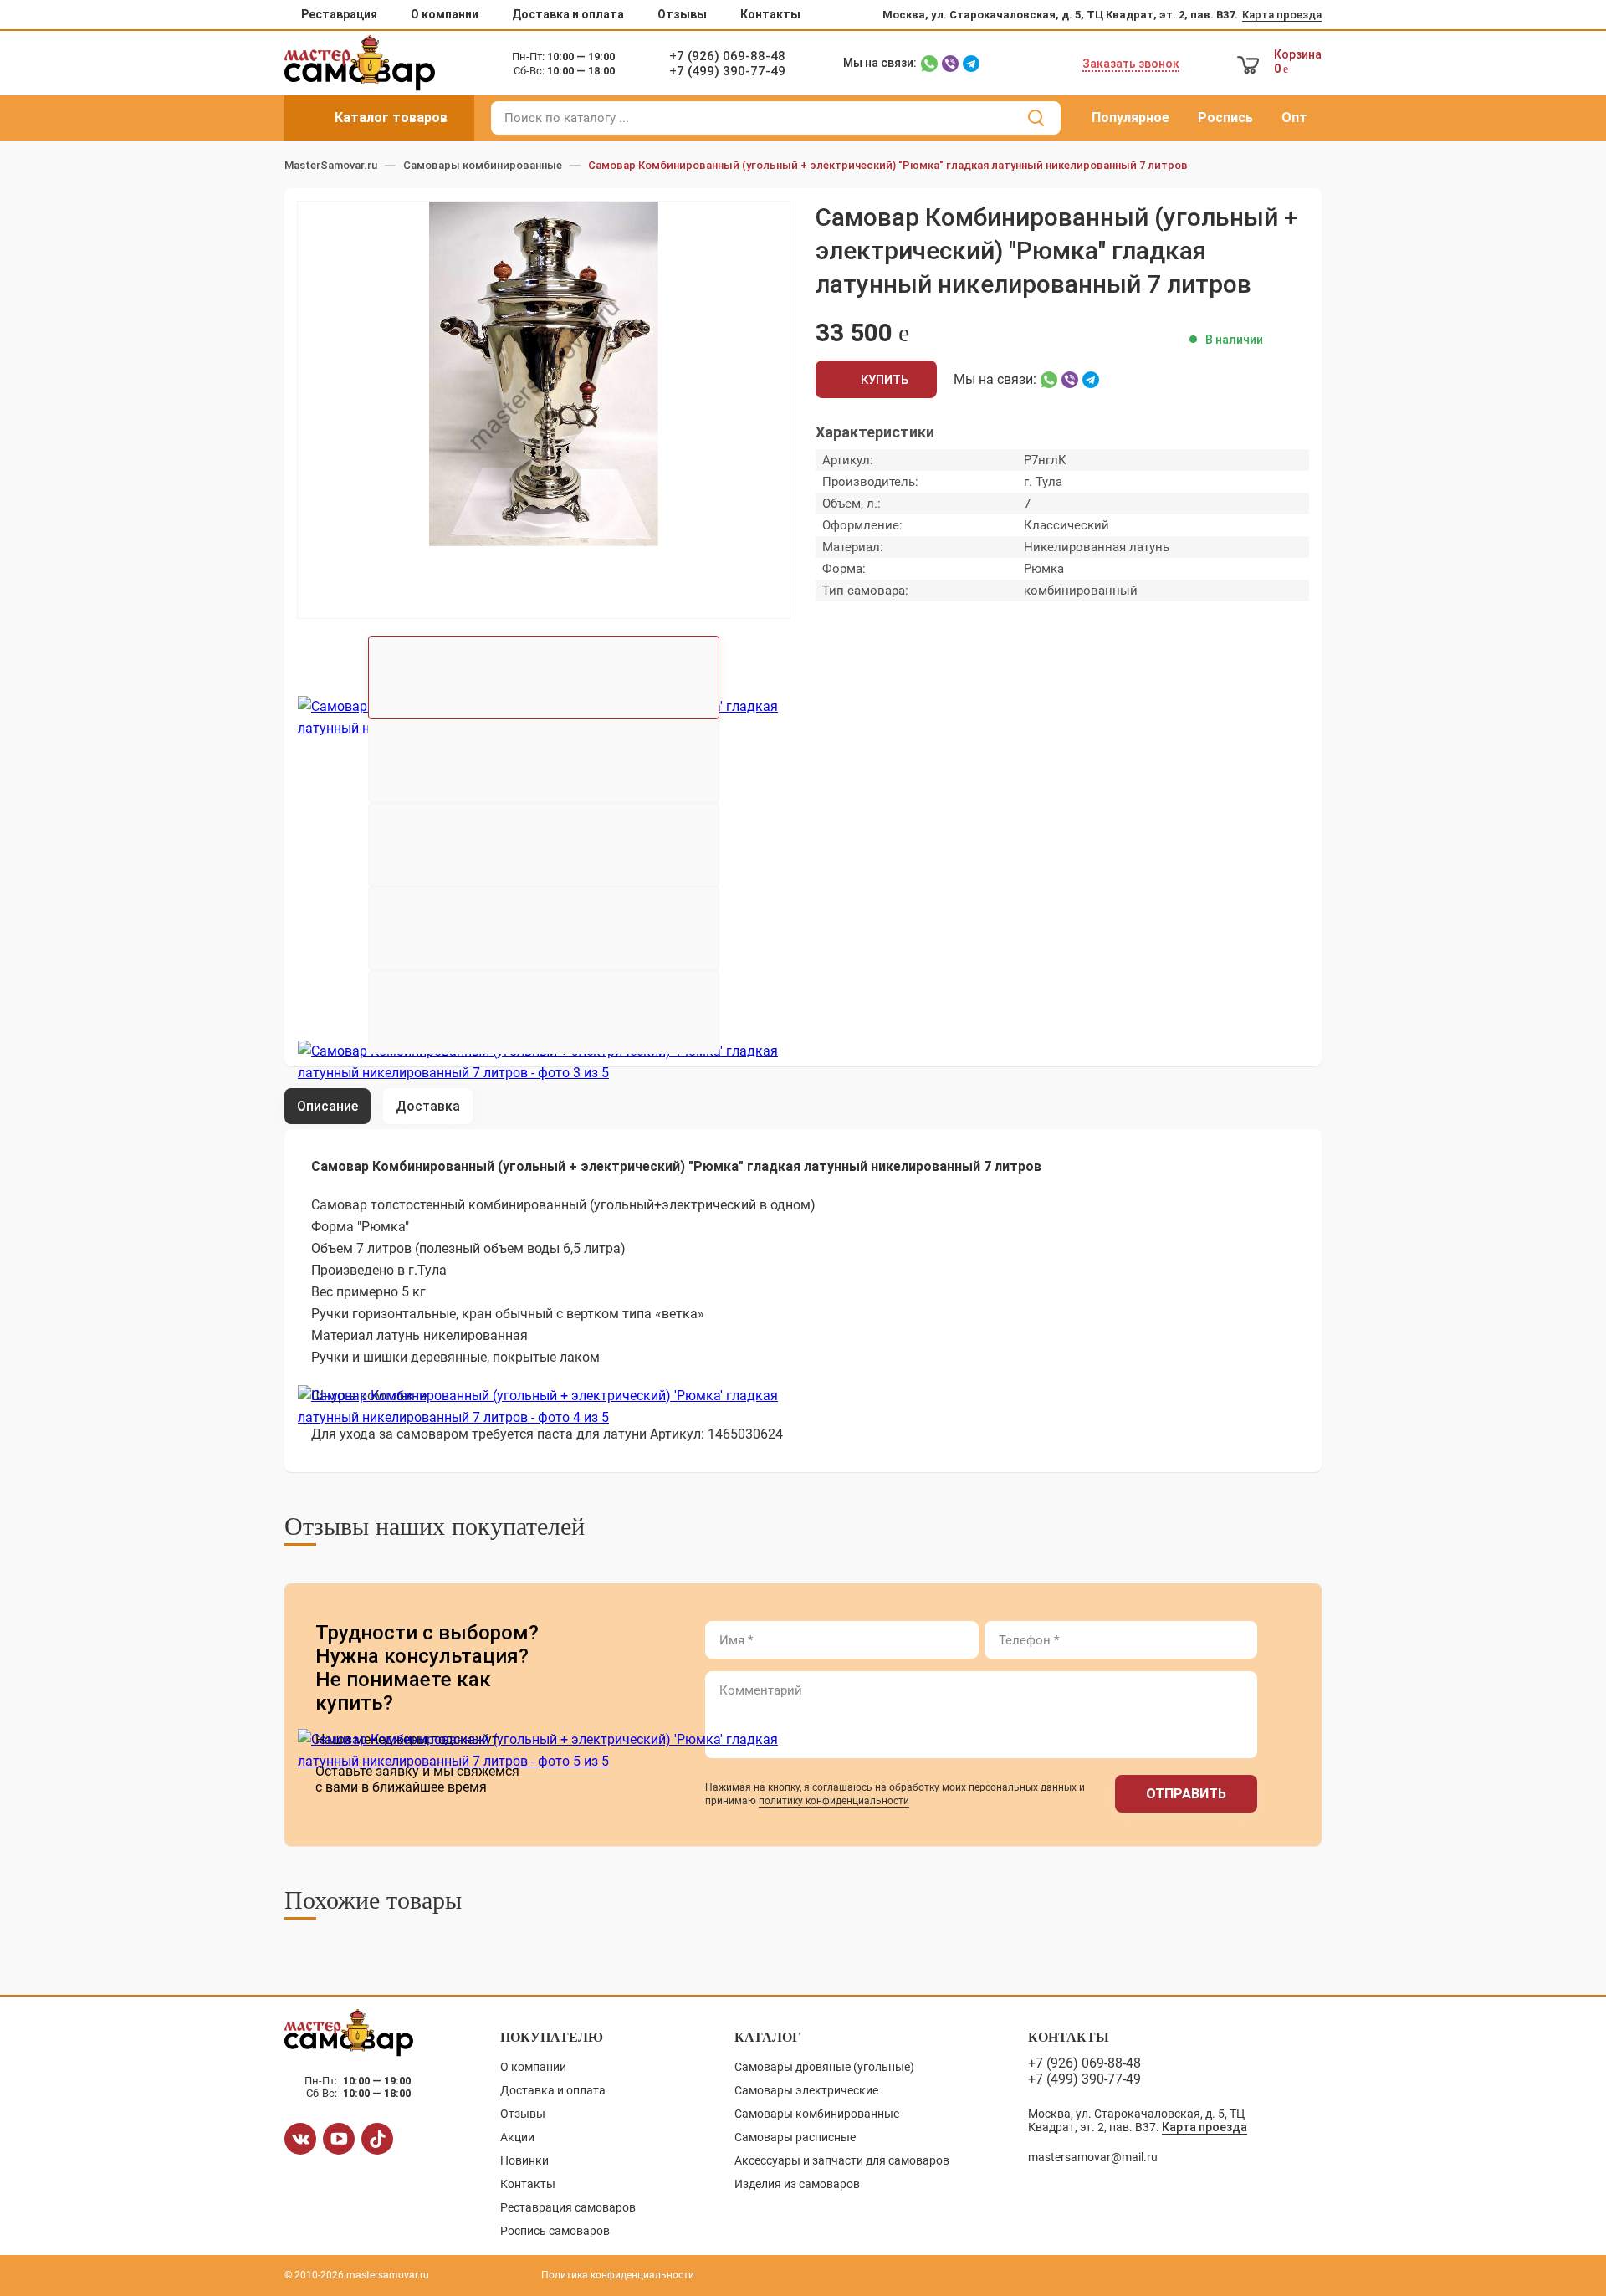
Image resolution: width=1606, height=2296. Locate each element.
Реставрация (339, 14)
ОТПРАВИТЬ (1186, 1794)
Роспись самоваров (555, 2231)
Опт (1294, 118)
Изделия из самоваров (797, 2184)
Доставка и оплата (568, 14)
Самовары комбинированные (817, 2114)
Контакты (770, 14)
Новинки (524, 2160)
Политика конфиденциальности (618, 2275)
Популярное (1130, 118)
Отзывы (682, 14)
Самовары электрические (806, 2090)
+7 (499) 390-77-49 (727, 71)
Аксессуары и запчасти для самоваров (842, 2160)
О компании (445, 14)
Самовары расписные (795, 2137)
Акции (517, 2137)
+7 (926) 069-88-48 (727, 56)
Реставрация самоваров (568, 2207)
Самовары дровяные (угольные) (824, 2067)
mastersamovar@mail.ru (1093, 2157)
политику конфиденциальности (834, 1801)
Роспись (1225, 118)
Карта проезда (1282, 15)
